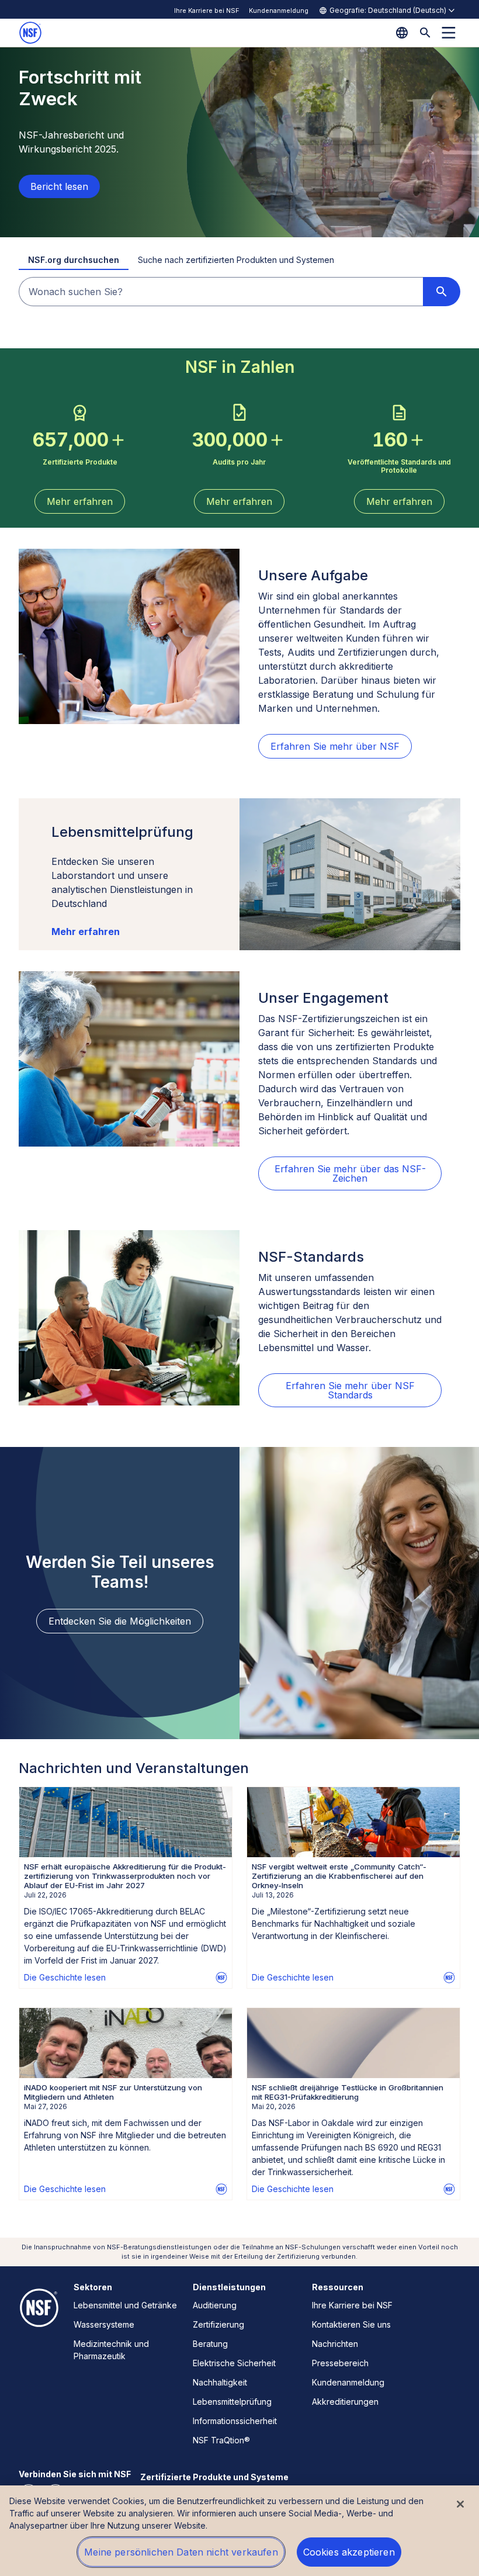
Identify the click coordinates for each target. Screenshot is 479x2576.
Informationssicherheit (235, 2421)
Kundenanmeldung (279, 11)
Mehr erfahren (86, 932)
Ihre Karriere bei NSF (207, 11)
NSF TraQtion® (221, 2440)
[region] (239, 2531)
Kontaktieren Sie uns (351, 2324)
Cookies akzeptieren (349, 2552)
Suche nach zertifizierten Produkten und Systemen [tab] (236, 260)
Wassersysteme (104, 2324)
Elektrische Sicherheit (234, 2363)
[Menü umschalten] (449, 33)
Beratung (210, 2344)
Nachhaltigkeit (220, 2382)
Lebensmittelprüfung (232, 2402)
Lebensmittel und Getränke (125, 2305)
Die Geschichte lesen (65, 1977)
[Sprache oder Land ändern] (402, 33)
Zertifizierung (218, 2324)
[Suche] (425, 33)
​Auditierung (215, 2305)
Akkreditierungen (345, 2402)
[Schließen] (460, 2504)
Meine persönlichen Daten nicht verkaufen (181, 2552)
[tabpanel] (239, 292)
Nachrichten (335, 2344)
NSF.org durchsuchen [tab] (74, 260)
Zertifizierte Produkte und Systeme (214, 2477)
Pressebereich (340, 2363)
